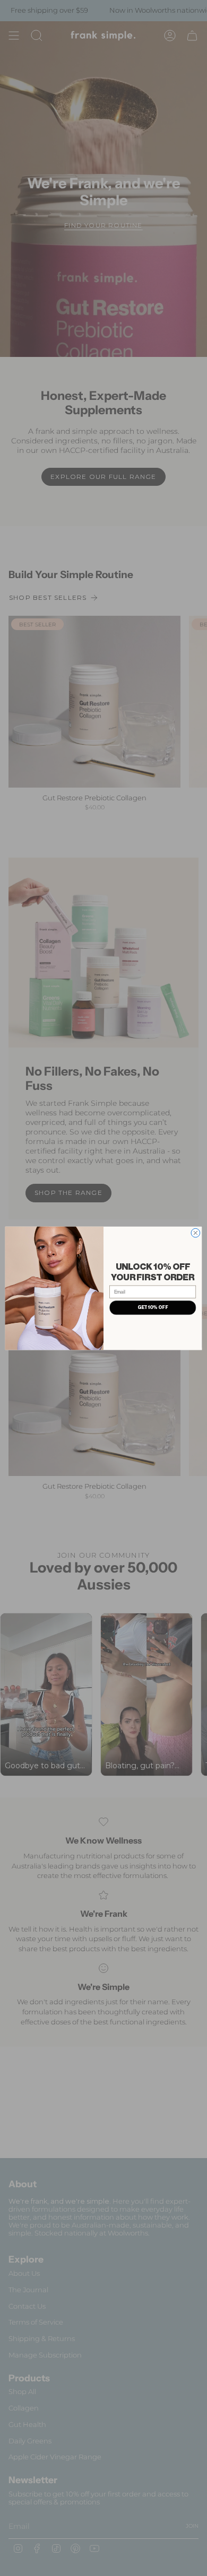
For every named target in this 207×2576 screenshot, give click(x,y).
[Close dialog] (196, 1233)
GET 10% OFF (153, 1308)
